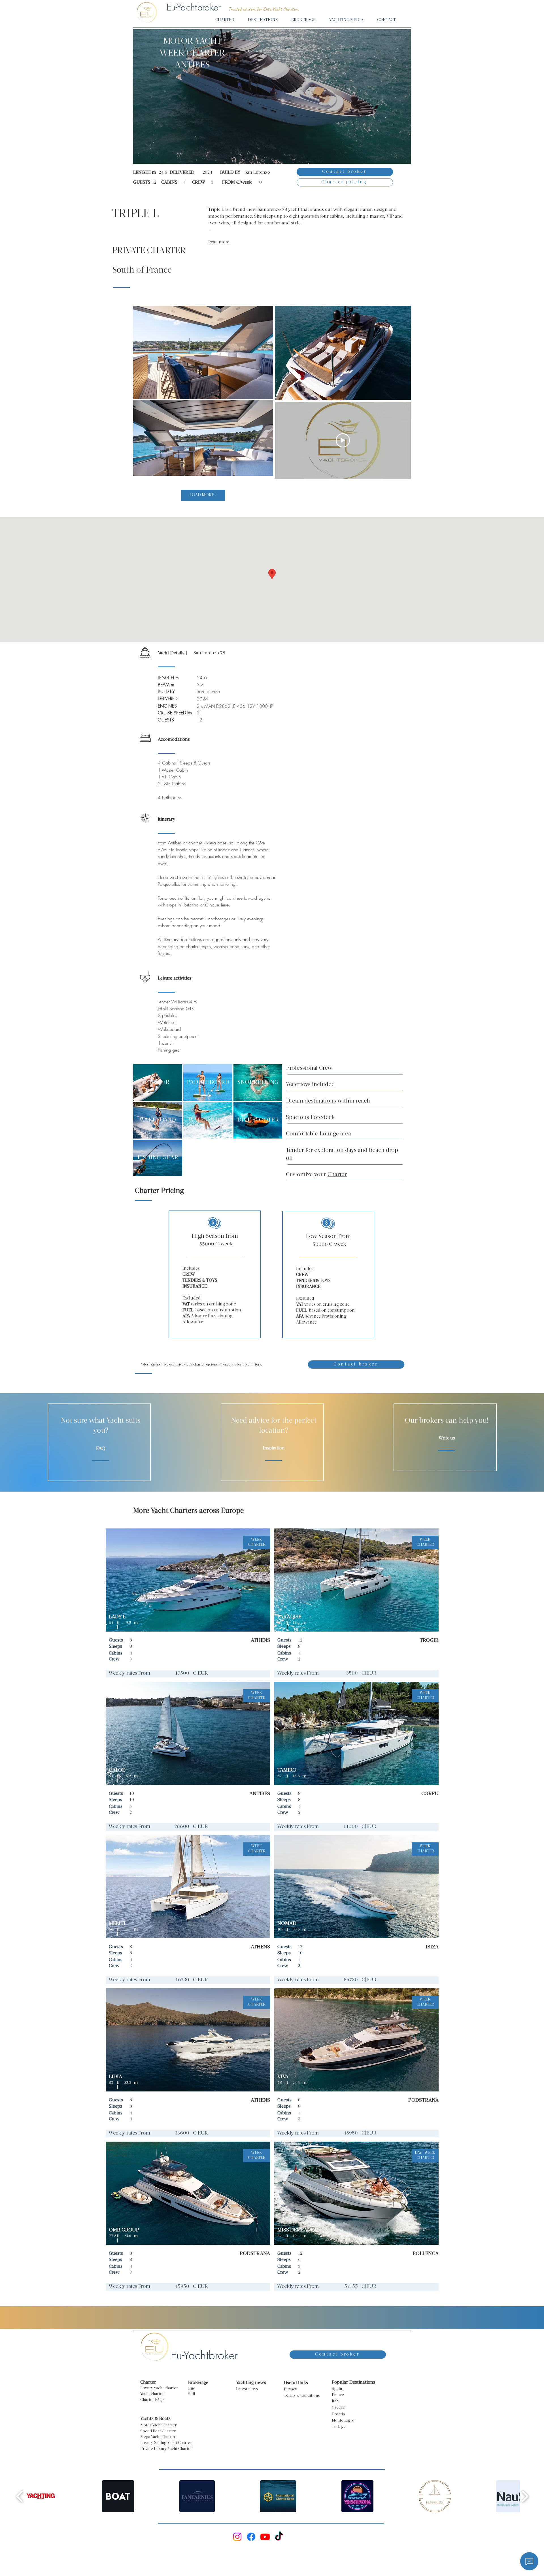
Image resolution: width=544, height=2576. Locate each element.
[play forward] (525, 2496)
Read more (219, 242)
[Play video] (343, 440)
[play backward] (20, 2496)
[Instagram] (237, 2537)
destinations (320, 1101)
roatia (340, 2414)
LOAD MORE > (203, 495)
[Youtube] (265, 2537)
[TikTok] (279, 2537)
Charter (337, 1175)
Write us (447, 1438)
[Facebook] (251, 2537)
